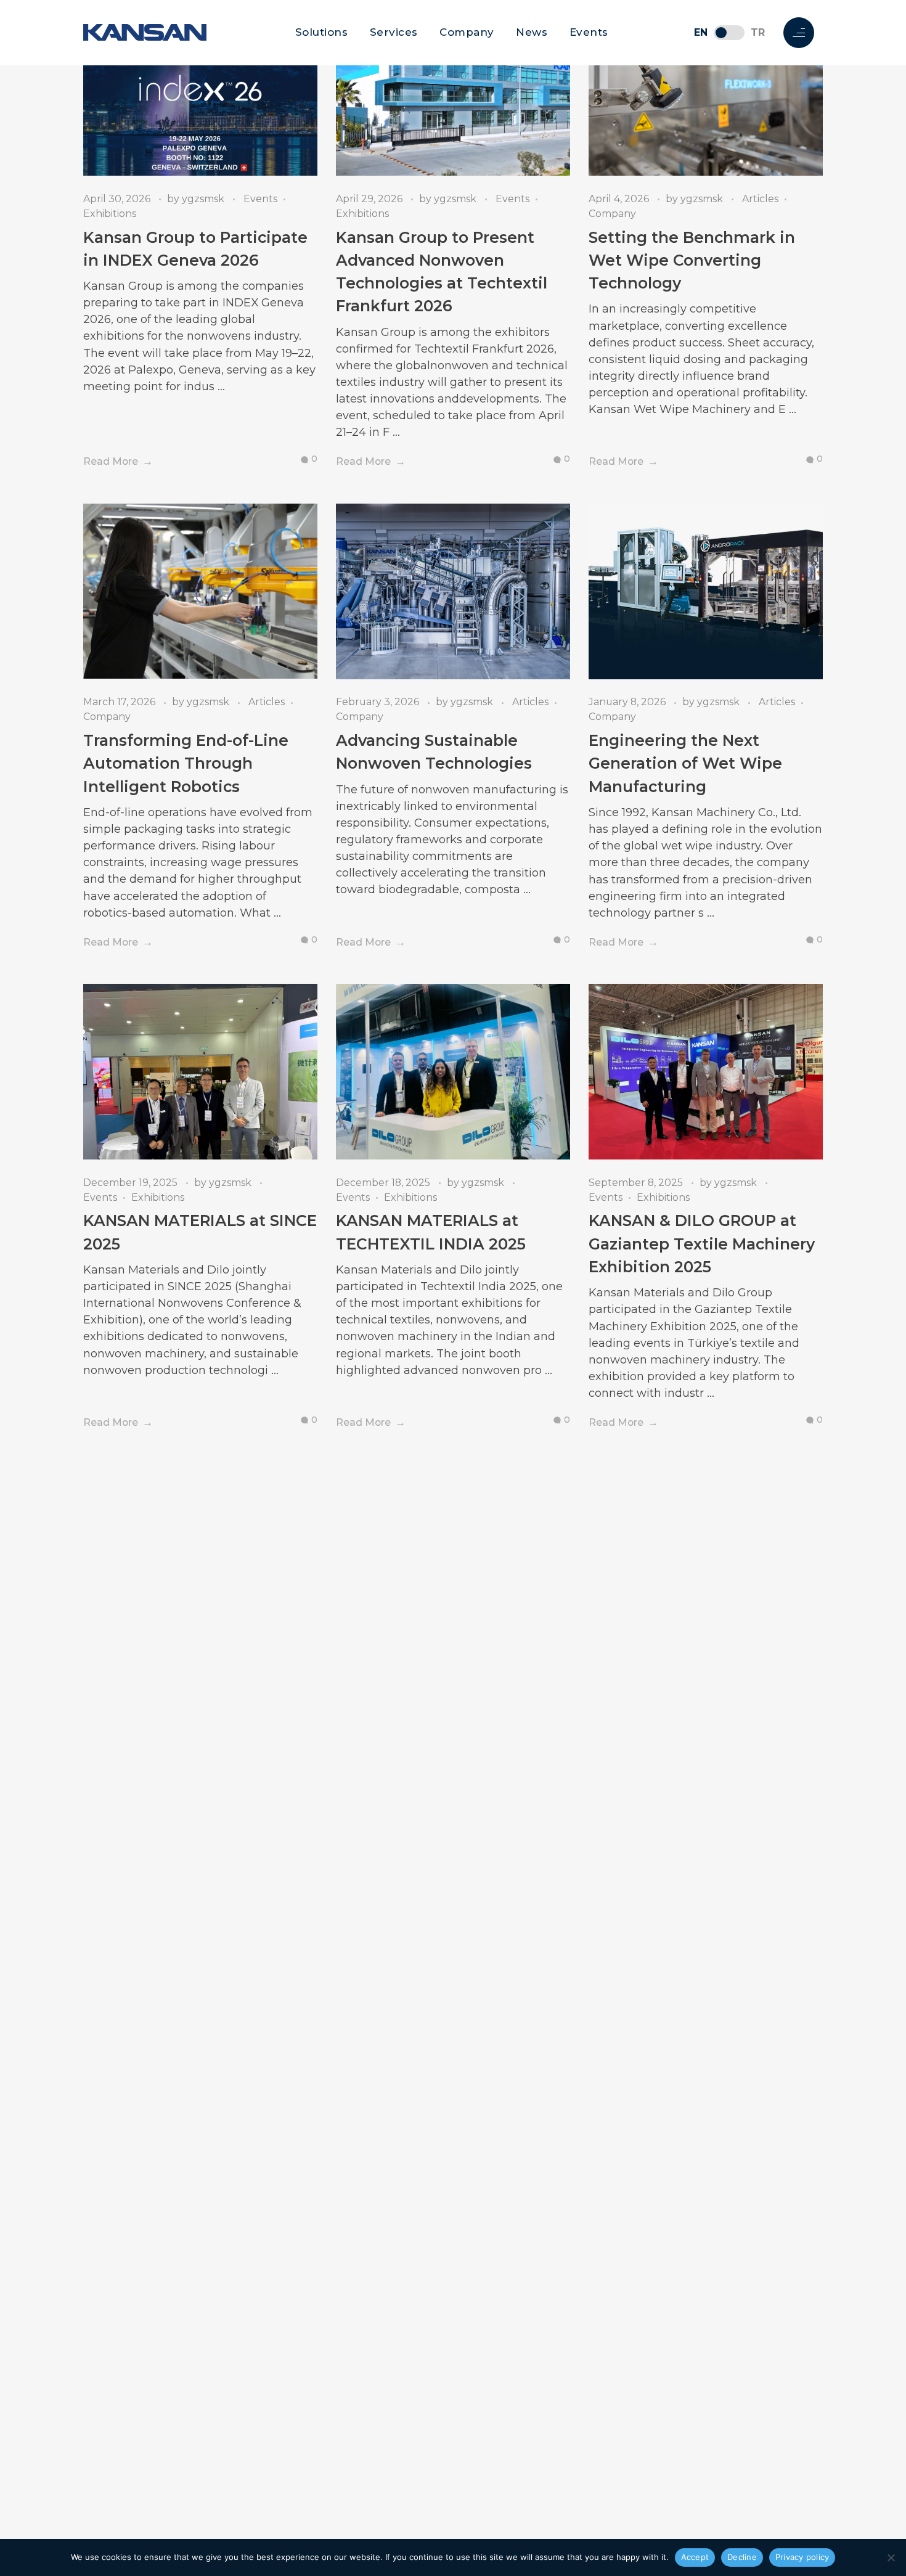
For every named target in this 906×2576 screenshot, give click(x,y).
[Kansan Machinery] (145, 32)
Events (589, 32)
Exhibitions (110, 214)
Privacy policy (802, 2557)
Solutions (322, 32)
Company (467, 32)
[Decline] (891, 2558)
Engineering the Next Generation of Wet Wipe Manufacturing (685, 763)
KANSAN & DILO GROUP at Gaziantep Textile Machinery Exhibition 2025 (702, 1244)
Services (394, 32)
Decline (742, 2557)
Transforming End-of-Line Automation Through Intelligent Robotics (186, 763)
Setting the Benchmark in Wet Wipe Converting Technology (692, 260)
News (532, 32)
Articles (760, 199)
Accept (695, 2557)
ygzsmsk (204, 199)
